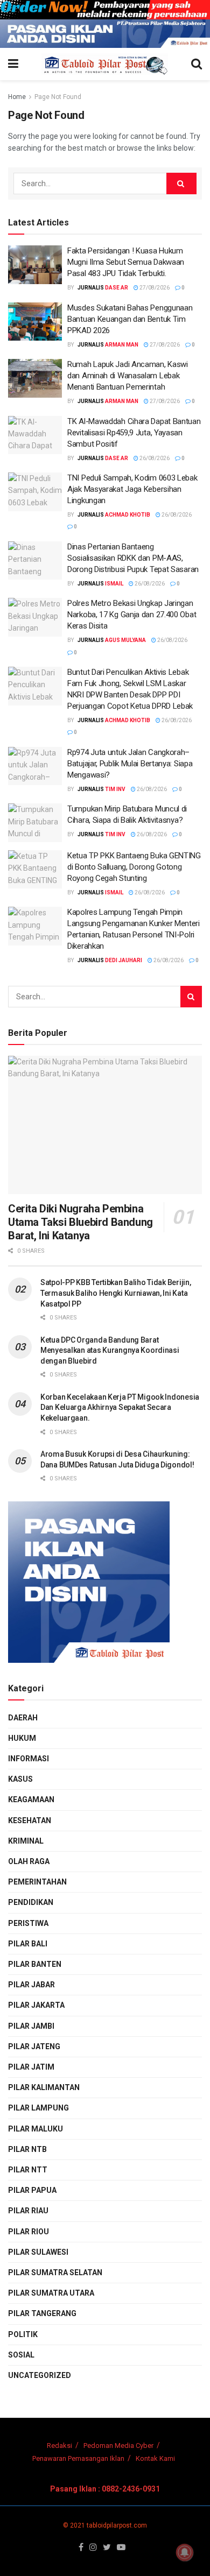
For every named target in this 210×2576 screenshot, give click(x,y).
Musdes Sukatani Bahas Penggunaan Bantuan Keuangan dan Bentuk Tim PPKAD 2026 (130, 319)
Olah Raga (29, 1861)
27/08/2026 (154, 288)
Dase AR (117, 288)
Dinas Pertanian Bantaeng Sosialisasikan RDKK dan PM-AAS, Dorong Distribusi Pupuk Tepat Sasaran (133, 558)
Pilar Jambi (31, 2026)
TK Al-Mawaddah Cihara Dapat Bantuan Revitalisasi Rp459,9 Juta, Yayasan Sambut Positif (134, 433)
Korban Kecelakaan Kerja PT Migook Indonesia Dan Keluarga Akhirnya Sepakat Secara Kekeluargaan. (120, 1407)
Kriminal (26, 1841)
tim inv (115, 789)
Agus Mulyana (125, 640)
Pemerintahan (37, 1882)
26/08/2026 (154, 458)
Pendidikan (31, 1902)
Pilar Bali (28, 1944)
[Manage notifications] (185, 2552)
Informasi (29, 1759)
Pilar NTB (27, 2149)
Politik (23, 2334)
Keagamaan (31, 1799)
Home (17, 97)
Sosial (21, 2355)
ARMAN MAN (122, 345)
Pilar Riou (29, 2232)
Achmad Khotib (128, 515)
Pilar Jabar (31, 1985)
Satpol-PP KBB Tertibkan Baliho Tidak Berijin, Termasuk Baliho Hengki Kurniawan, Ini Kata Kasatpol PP (115, 1293)
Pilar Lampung (38, 2108)
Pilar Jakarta (36, 2005)
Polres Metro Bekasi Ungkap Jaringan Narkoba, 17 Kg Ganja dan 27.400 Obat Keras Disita (132, 615)
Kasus (20, 1779)
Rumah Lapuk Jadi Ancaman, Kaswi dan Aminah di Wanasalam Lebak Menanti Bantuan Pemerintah (128, 376)
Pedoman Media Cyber (118, 2446)
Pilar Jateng (34, 2046)
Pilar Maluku (36, 2129)
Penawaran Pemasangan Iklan (78, 2458)
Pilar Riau (28, 2211)
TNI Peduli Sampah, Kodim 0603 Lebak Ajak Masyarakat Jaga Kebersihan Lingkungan (132, 489)
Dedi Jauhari (124, 960)
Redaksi (59, 2446)
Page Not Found (58, 97)
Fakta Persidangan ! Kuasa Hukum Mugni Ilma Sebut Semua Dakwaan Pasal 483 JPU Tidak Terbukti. (126, 262)
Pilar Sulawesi (38, 2252)
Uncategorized (40, 2375)
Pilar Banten (35, 1964)
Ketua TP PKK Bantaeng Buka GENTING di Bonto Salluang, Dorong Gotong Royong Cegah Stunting (134, 867)
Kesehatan (30, 1820)
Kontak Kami (155, 2458)
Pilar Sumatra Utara (51, 2293)
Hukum (22, 1738)
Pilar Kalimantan (44, 2087)
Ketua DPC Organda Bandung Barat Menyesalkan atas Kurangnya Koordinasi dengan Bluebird (110, 1350)
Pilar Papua (32, 2190)
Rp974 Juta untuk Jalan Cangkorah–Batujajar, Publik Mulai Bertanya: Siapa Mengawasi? (130, 764)
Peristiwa (28, 1923)
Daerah (23, 1718)
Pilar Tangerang (42, 2313)
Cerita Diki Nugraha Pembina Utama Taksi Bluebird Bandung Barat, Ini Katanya (80, 1222)
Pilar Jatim (31, 2067)
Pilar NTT (28, 2170)
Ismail (114, 584)
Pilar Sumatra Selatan (55, 2272)
